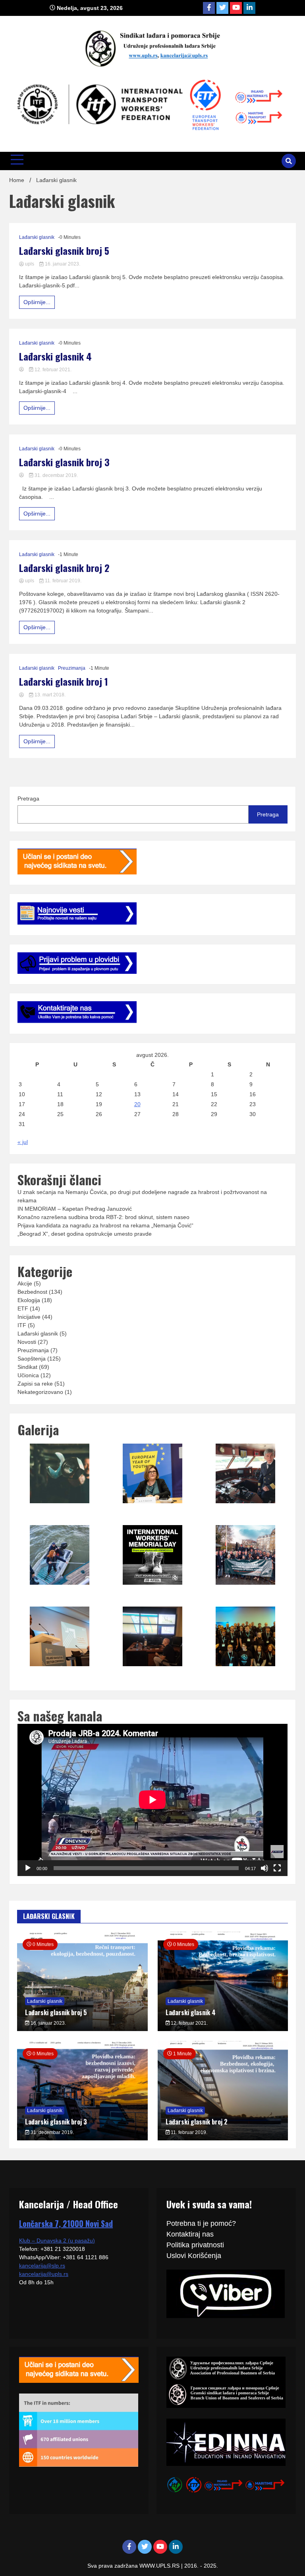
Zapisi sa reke (35, 1384)
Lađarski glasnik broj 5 (64, 251)
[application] (152, 1800)
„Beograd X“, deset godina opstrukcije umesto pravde (85, 1234)
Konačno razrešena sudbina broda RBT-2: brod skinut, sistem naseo (103, 1217)
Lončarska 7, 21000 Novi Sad (66, 2223)
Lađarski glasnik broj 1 (64, 681)
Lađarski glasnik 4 (55, 356)
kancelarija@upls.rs (44, 2274)
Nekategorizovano (40, 1392)
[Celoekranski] (277, 1868)
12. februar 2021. (52, 370)
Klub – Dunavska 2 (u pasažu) (57, 2241)
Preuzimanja (72, 668)
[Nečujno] (264, 1868)
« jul (23, 1142)
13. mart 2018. (49, 695)
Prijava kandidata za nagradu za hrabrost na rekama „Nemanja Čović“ (105, 1225)
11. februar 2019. (63, 581)
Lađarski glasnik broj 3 (64, 462)
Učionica (28, 1375)
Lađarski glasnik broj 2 (64, 568)
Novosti (27, 1342)
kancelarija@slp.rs (42, 2266)
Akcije (25, 1283)
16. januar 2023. (62, 264)
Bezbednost (32, 1292)
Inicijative (29, 1317)
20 (137, 1104)
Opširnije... (37, 302)
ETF (23, 1308)
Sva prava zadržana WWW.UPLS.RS (134, 2566)
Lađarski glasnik (37, 237)
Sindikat (27, 1367)
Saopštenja (32, 1359)
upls (30, 264)
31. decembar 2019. (56, 475)
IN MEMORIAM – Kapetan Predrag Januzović (75, 1209)
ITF (22, 1325)
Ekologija (29, 1300)
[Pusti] (28, 1868)
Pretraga (28, 799)
